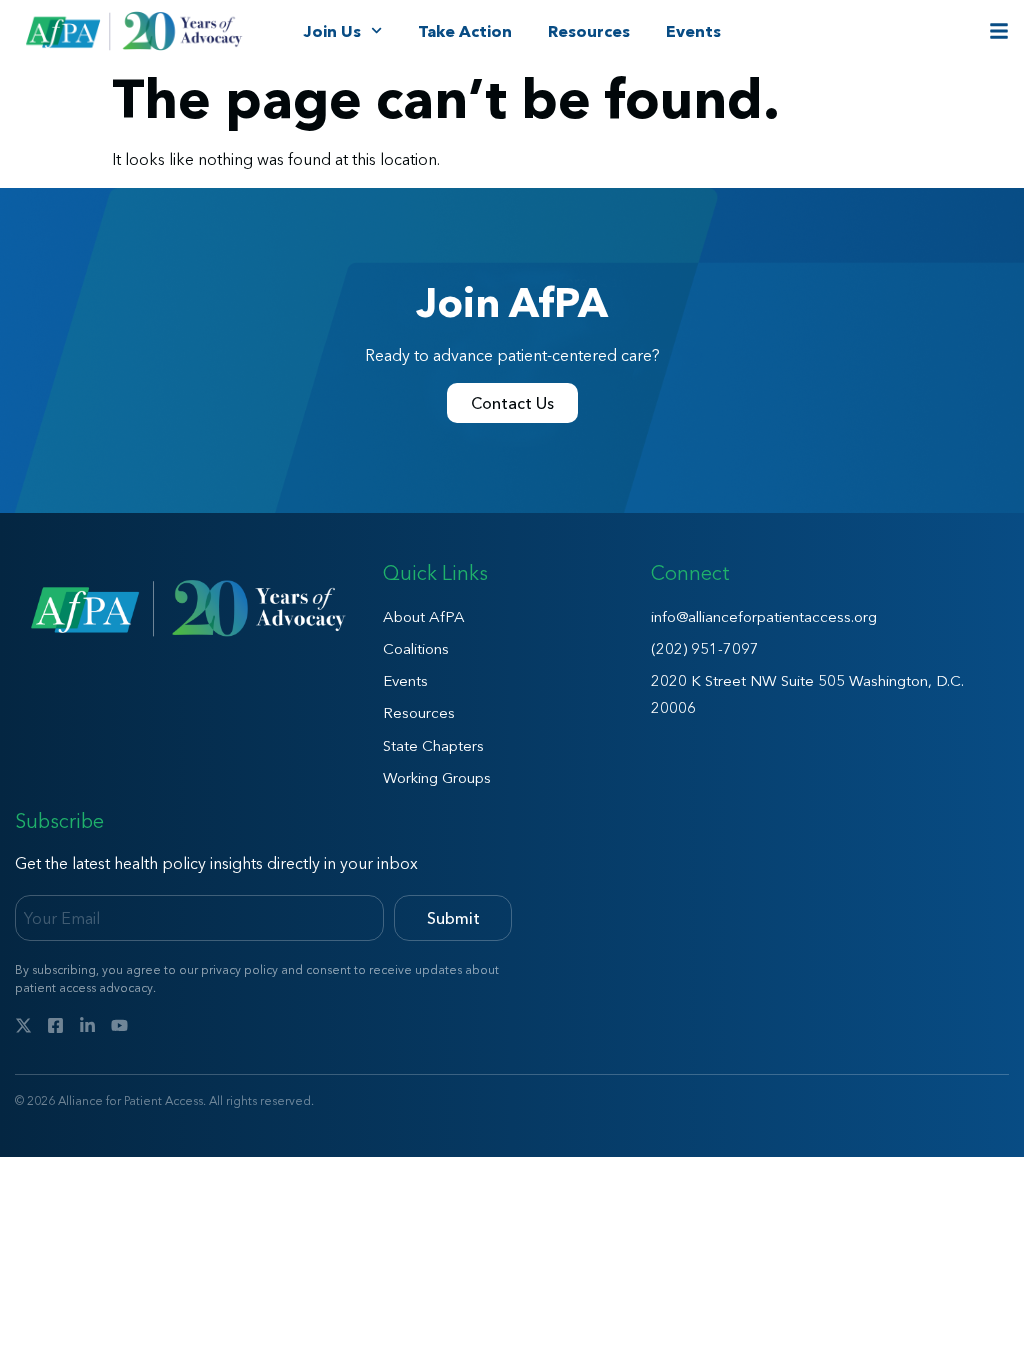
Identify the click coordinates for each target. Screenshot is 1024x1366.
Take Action (465, 31)
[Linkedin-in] (87, 1025)
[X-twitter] (23, 1025)
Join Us (332, 31)
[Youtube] (119, 1025)
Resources (589, 31)
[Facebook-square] (55, 1025)
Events (693, 31)
